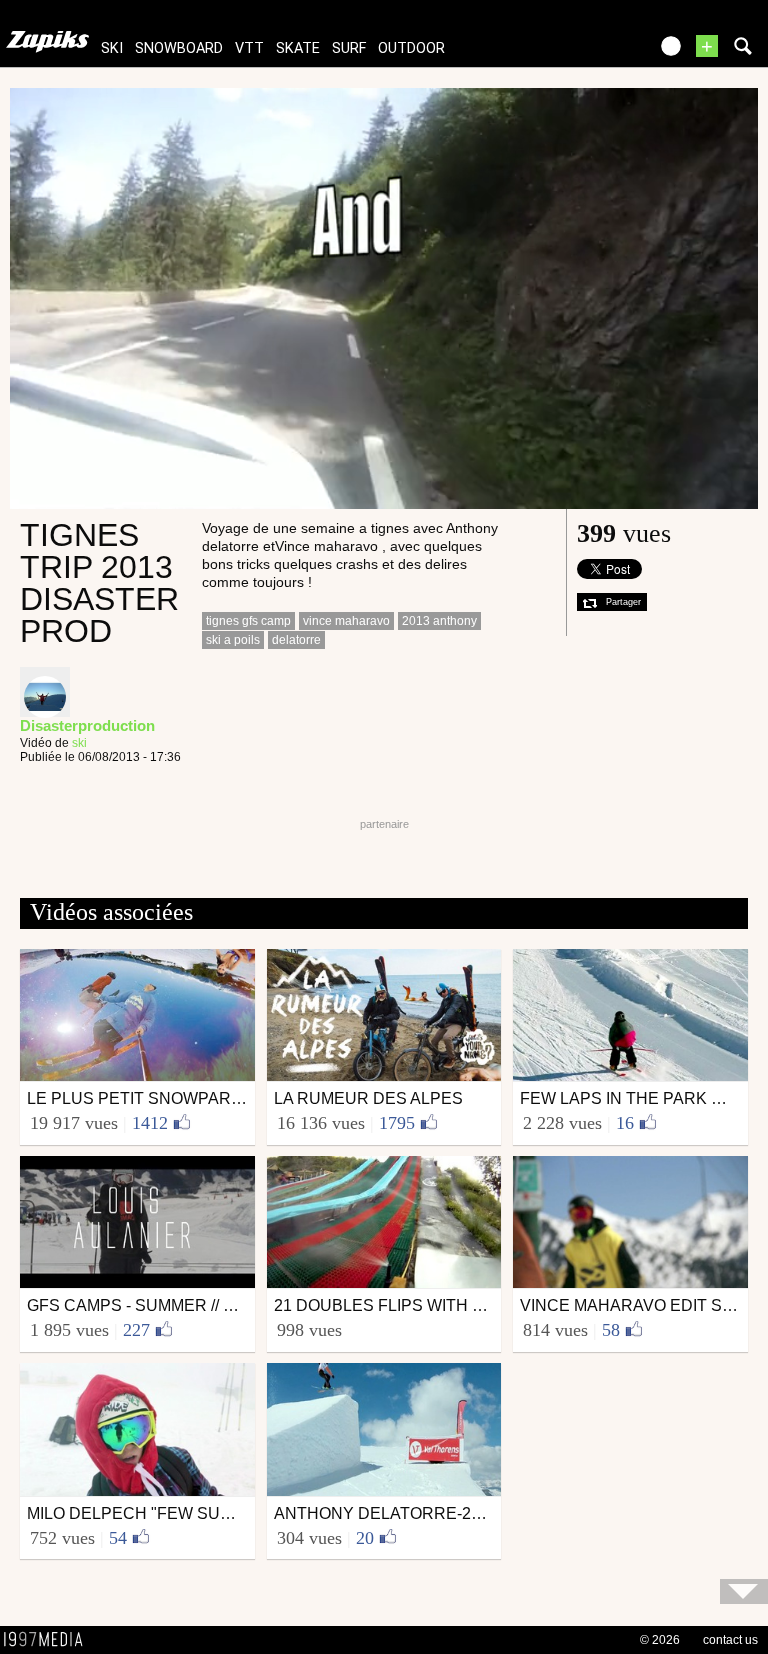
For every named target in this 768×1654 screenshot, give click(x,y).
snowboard (179, 48)
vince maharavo (346, 621)
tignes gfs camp (248, 621)
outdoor (411, 48)
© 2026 (660, 1640)
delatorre (296, 640)
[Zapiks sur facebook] (590, 52)
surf (349, 48)
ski (112, 48)
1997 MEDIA (49, 1640)
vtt (249, 48)
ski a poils (233, 640)
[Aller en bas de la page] (744, 1591)
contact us (730, 1640)
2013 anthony (439, 621)
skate (298, 48)
